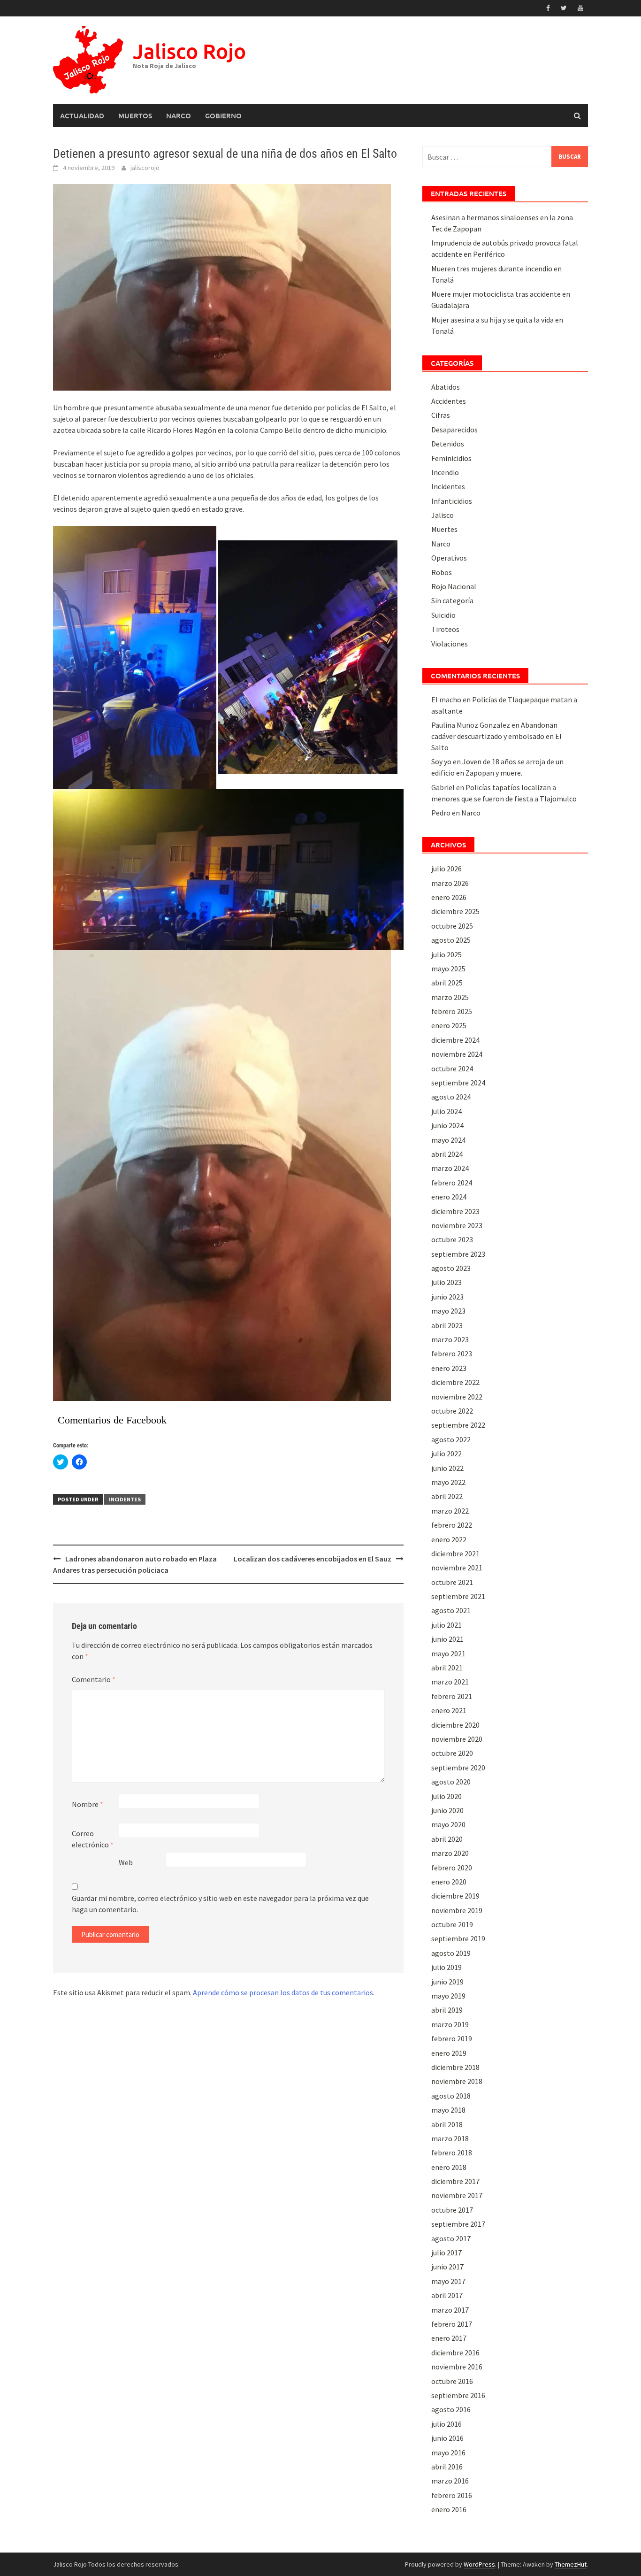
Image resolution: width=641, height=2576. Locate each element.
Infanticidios (452, 501)
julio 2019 (446, 1967)
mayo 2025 (448, 969)
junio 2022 (447, 1468)
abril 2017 (447, 2295)
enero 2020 (449, 1882)
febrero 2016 (452, 2495)
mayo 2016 (448, 2453)
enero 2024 (449, 1197)
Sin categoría (452, 600)
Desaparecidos (454, 430)
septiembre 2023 (458, 1254)
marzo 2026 (450, 883)
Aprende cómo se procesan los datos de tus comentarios (283, 1992)
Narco (179, 115)
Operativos (449, 558)
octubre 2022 (452, 1411)
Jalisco (443, 515)
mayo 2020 (448, 1824)
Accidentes (449, 401)
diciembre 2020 (455, 1725)
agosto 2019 (451, 1953)
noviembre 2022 (457, 1397)
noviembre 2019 (457, 1910)
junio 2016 (447, 2438)
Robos (442, 572)
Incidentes (125, 1499)
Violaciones (450, 644)
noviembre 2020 (457, 1739)
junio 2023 (447, 1297)
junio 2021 (447, 1639)
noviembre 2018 (457, 2081)
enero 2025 (449, 1025)
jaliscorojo (145, 168)
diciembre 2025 (455, 911)
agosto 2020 (451, 1782)
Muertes (444, 529)
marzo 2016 (450, 2481)
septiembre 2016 (458, 2395)
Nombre (88, 1804)
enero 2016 (449, 2509)
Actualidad (82, 115)
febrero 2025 (452, 1011)
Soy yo (441, 761)
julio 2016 (446, 2424)
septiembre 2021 (458, 1596)
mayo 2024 (448, 1140)
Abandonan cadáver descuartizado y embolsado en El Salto (496, 736)
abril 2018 (447, 2124)
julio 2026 (446, 869)
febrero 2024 (452, 1183)
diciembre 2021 (455, 1553)
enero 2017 (449, 2338)
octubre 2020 (452, 1753)
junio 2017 (447, 2267)
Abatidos (446, 387)
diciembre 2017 (455, 2181)
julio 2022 (446, 1453)
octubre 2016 (452, 2381)
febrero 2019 (452, 2038)
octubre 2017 (452, 2210)
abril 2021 (447, 1668)
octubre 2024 (452, 1069)
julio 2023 (446, 1282)
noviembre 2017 (457, 2195)
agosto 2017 (451, 2238)
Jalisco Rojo (189, 51)
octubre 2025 (452, 926)
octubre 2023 (452, 1239)
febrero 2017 (452, 2324)
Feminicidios (451, 458)
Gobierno (223, 115)
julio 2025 (446, 954)
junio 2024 (447, 1125)
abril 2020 (447, 1839)
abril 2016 (447, 2467)
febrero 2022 (452, 1525)
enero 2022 (449, 1539)
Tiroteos (445, 629)
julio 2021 (446, 1625)
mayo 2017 (448, 2281)
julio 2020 (446, 1796)
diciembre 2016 (455, 2353)
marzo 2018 (450, 2138)
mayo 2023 (448, 1311)
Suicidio (443, 615)
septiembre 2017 (458, 2224)
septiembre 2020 (458, 1768)
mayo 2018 (448, 2110)
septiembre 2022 (458, 1425)
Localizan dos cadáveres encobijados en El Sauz (313, 1559)
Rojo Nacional (454, 586)
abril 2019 (447, 2010)
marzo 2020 (450, 1853)
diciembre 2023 (455, 1211)
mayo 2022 (448, 1482)
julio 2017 (446, 2253)
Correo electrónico (93, 1839)
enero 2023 (449, 1368)
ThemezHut (571, 2564)
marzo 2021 (450, 1682)
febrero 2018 (452, 2153)
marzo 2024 (450, 1168)
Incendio (445, 472)
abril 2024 (447, 1154)
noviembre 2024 (457, 1054)
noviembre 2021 (457, 1568)
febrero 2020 (452, 1868)
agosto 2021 (451, 1610)
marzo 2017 (450, 2310)
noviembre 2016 (457, 2367)
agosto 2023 (451, 1268)
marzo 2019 (450, 2024)
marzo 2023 (450, 1339)
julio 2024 (446, 1111)
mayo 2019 (448, 1996)
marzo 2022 (450, 1511)
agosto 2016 (451, 2409)
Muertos (135, 115)
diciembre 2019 (455, 1896)
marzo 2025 (450, 997)
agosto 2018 (451, 2096)
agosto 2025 (451, 940)
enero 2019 (449, 2053)
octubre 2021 (452, 1582)
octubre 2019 (452, 1924)
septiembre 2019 (458, 1938)
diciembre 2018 (455, 2067)
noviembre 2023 (457, 1225)
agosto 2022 (451, 1439)
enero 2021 (449, 1710)
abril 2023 (447, 1325)
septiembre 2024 (458, 1083)
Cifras (441, 415)
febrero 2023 (452, 1353)
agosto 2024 (451, 1097)
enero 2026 (449, 897)
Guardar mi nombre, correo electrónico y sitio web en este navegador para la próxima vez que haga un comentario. (220, 1904)
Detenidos (448, 444)
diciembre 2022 (455, 1382)
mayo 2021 (448, 1653)
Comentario (94, 1679)
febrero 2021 (452, 1696)
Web (126, 1862)
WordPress (479, 2564)
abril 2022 (447, 1496)
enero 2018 (449, 2167)
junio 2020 (447, 1810)
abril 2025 (447, 983)
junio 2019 (447, 1982)
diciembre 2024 (455, 1040)
